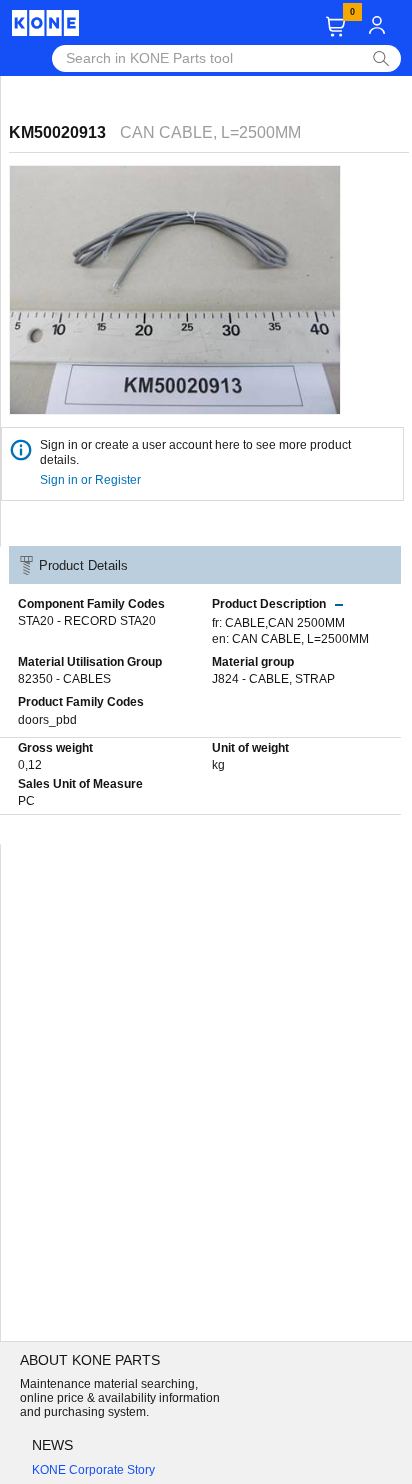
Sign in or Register (92, 480)
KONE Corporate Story (93, 1470)
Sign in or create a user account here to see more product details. (195, 452)
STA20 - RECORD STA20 (87, 621)
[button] (335, 26)
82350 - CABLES (64, 679)
